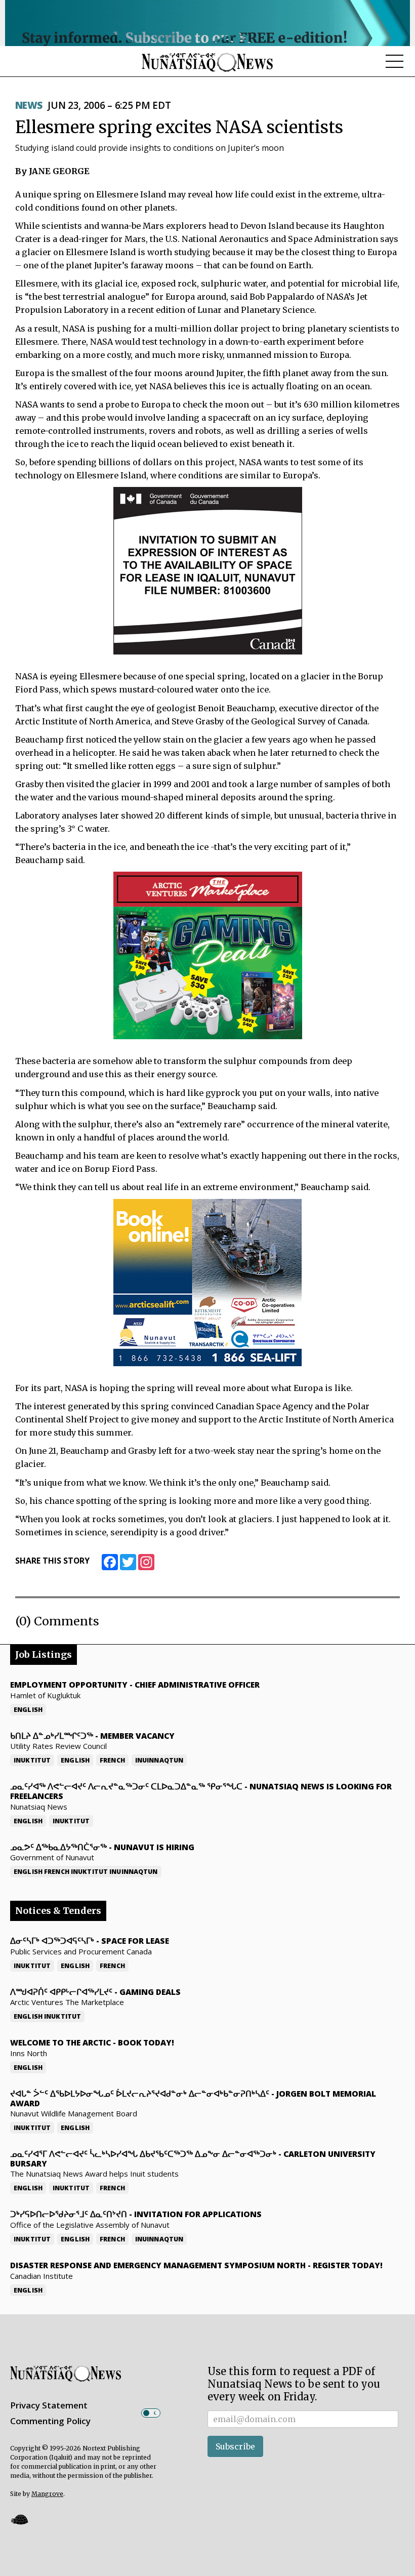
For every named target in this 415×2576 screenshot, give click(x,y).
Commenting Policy (50, 2421)
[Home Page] (207, 62)
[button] (19, 2520)
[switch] (151, 2413)
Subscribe (235, 2446)
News (29, 105)
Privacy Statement (49, 2405)
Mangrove (47, 2494)
